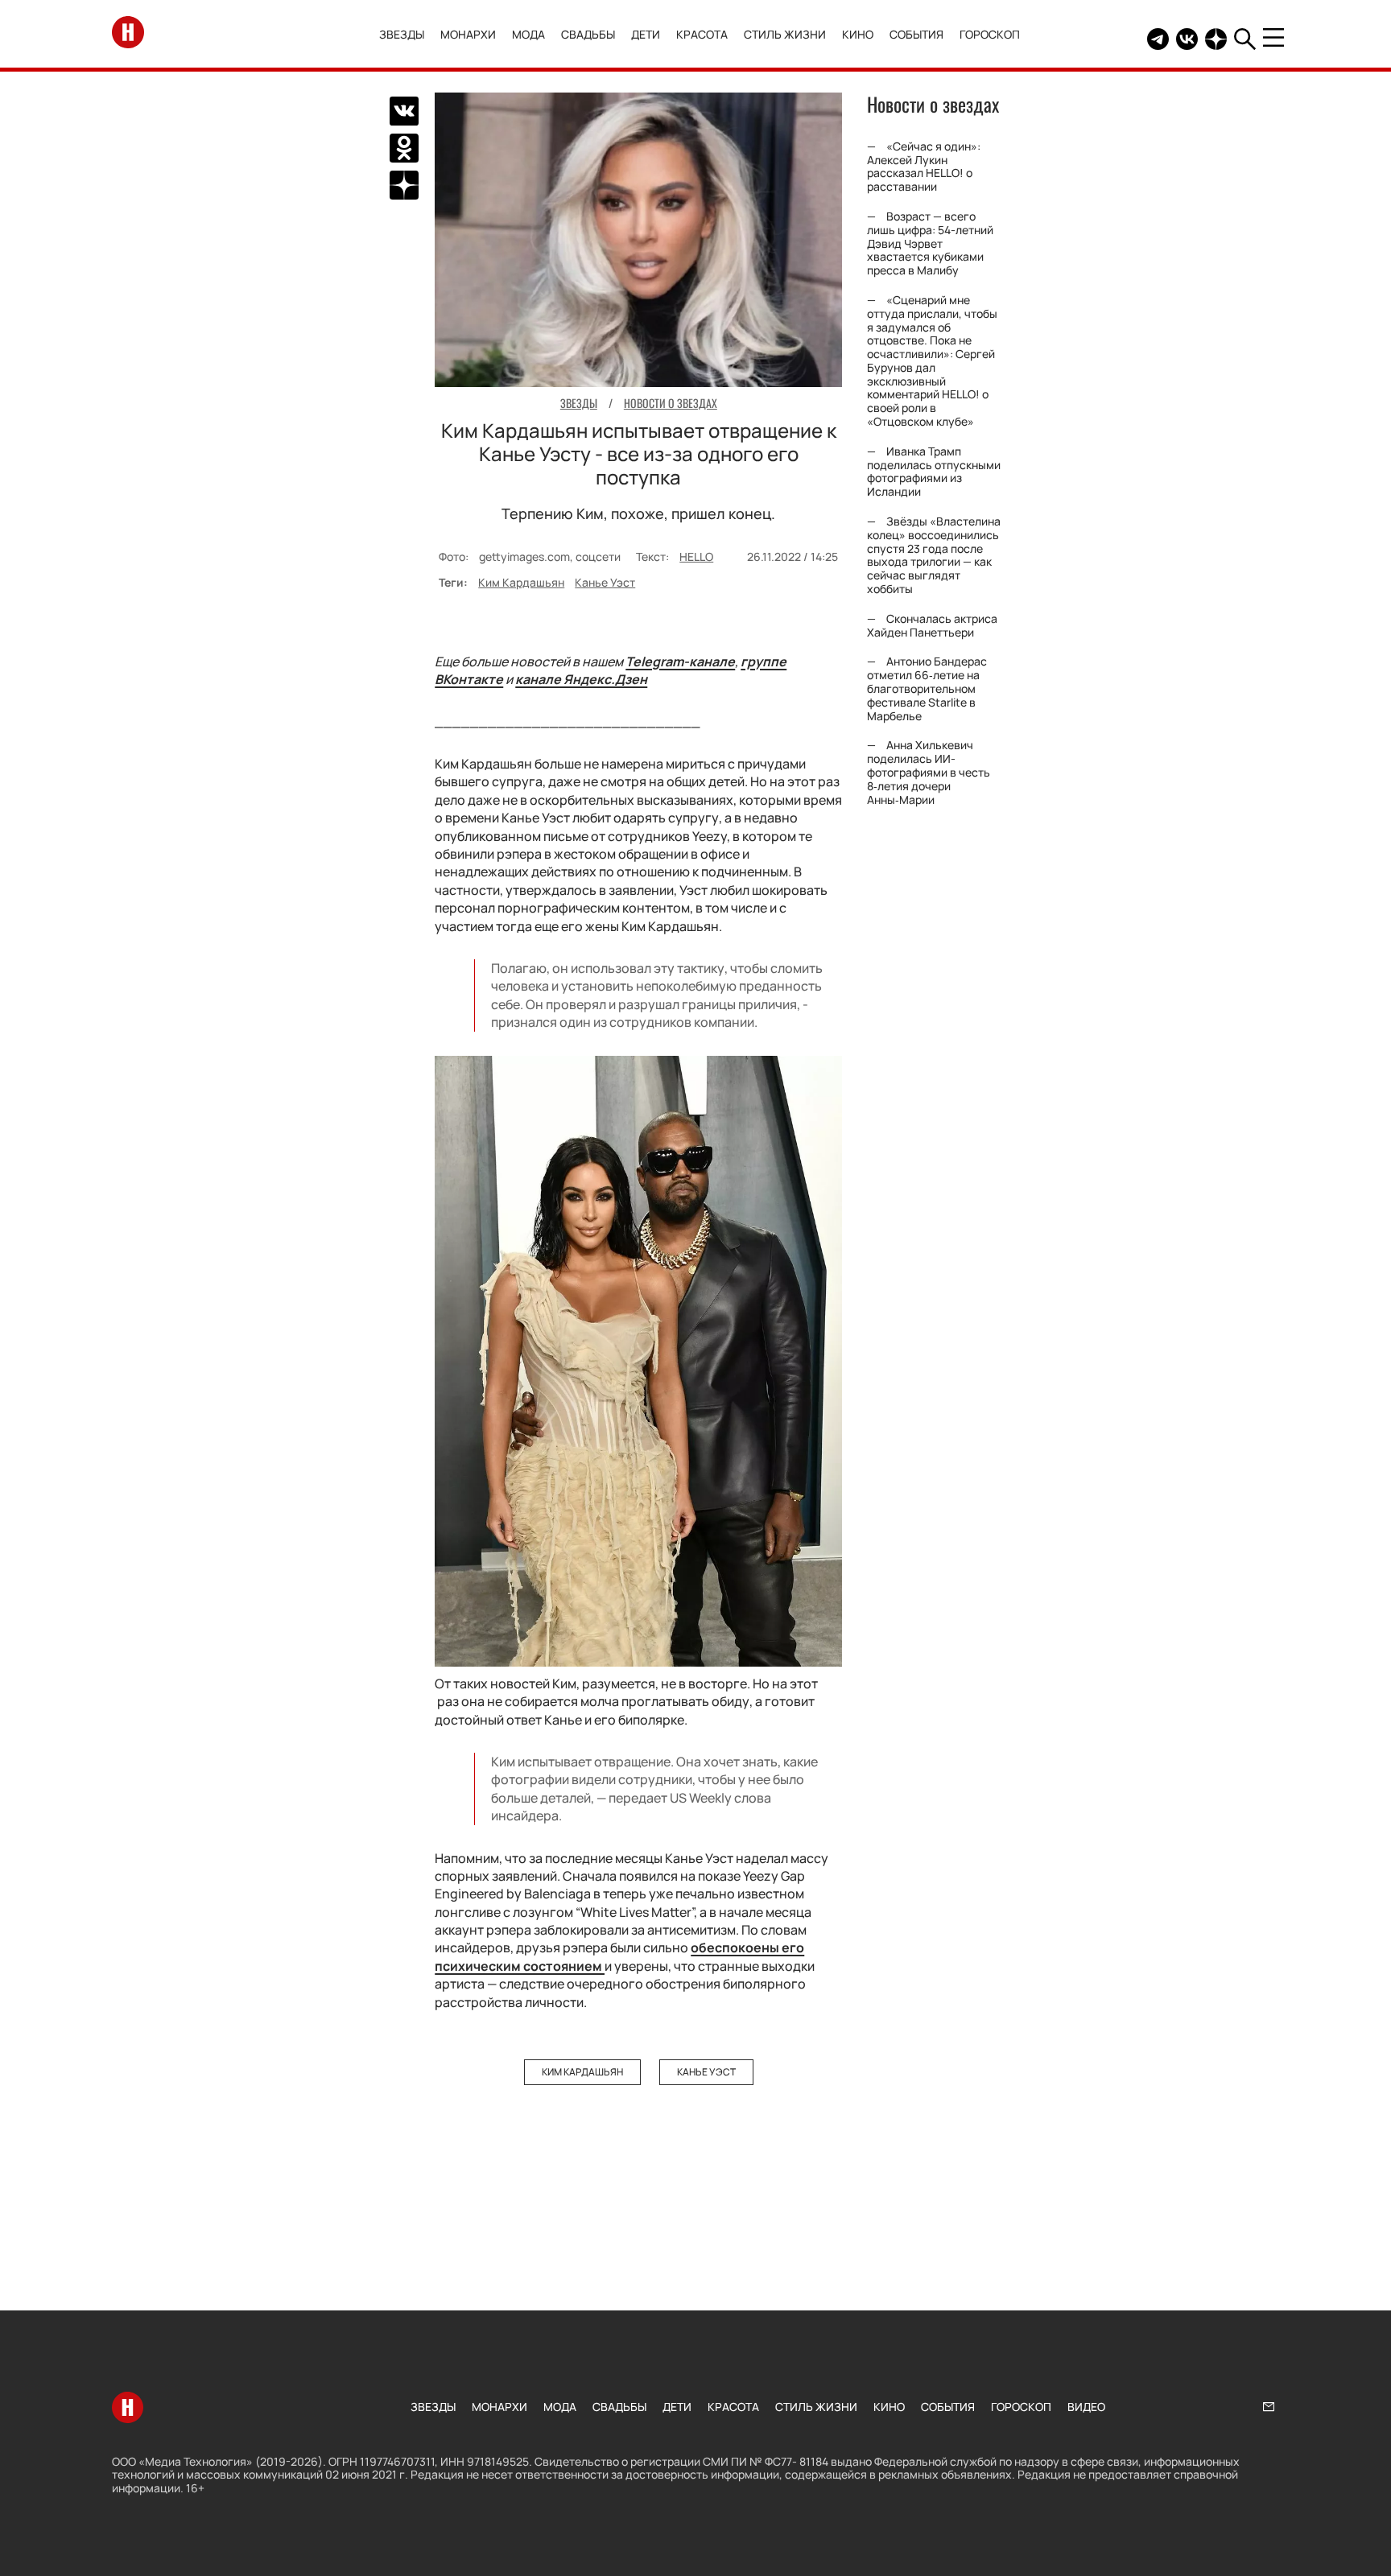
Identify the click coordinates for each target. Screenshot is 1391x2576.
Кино (858, 34)
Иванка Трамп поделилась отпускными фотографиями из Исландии (934, 471)
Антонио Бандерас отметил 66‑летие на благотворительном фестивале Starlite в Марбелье (927, 689)
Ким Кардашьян (521, 582)
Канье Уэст (605, 582)
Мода (528, 34)
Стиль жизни (785, 34)
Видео (1086, 2407)
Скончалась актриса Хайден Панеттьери (932, 625)
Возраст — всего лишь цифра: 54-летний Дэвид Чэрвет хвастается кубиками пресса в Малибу (930, 243)
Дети (646, 34)
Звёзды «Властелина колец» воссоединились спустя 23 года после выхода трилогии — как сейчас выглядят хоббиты (934, 555)
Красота (702, 34)
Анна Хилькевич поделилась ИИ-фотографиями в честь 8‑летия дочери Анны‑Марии (929, 772)
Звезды (402, 34)
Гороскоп (990, 34)
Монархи (468, 34)
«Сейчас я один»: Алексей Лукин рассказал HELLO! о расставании (924, 166)
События (916, 34)
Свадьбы (588, 34)
